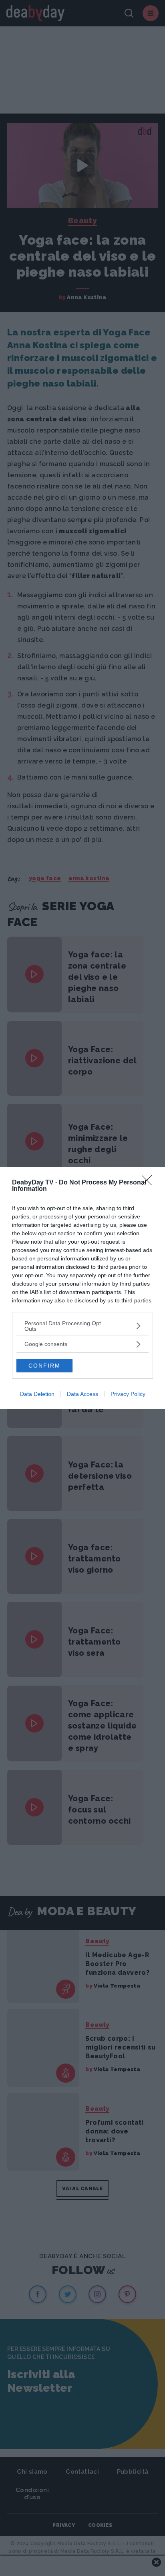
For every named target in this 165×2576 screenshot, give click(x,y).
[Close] (149, 1183)
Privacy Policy (128, 1394)
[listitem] (82, 1326)
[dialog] (82, 1288)
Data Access (82, 1394)
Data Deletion (37, 1394)
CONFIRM (44, 1366)
